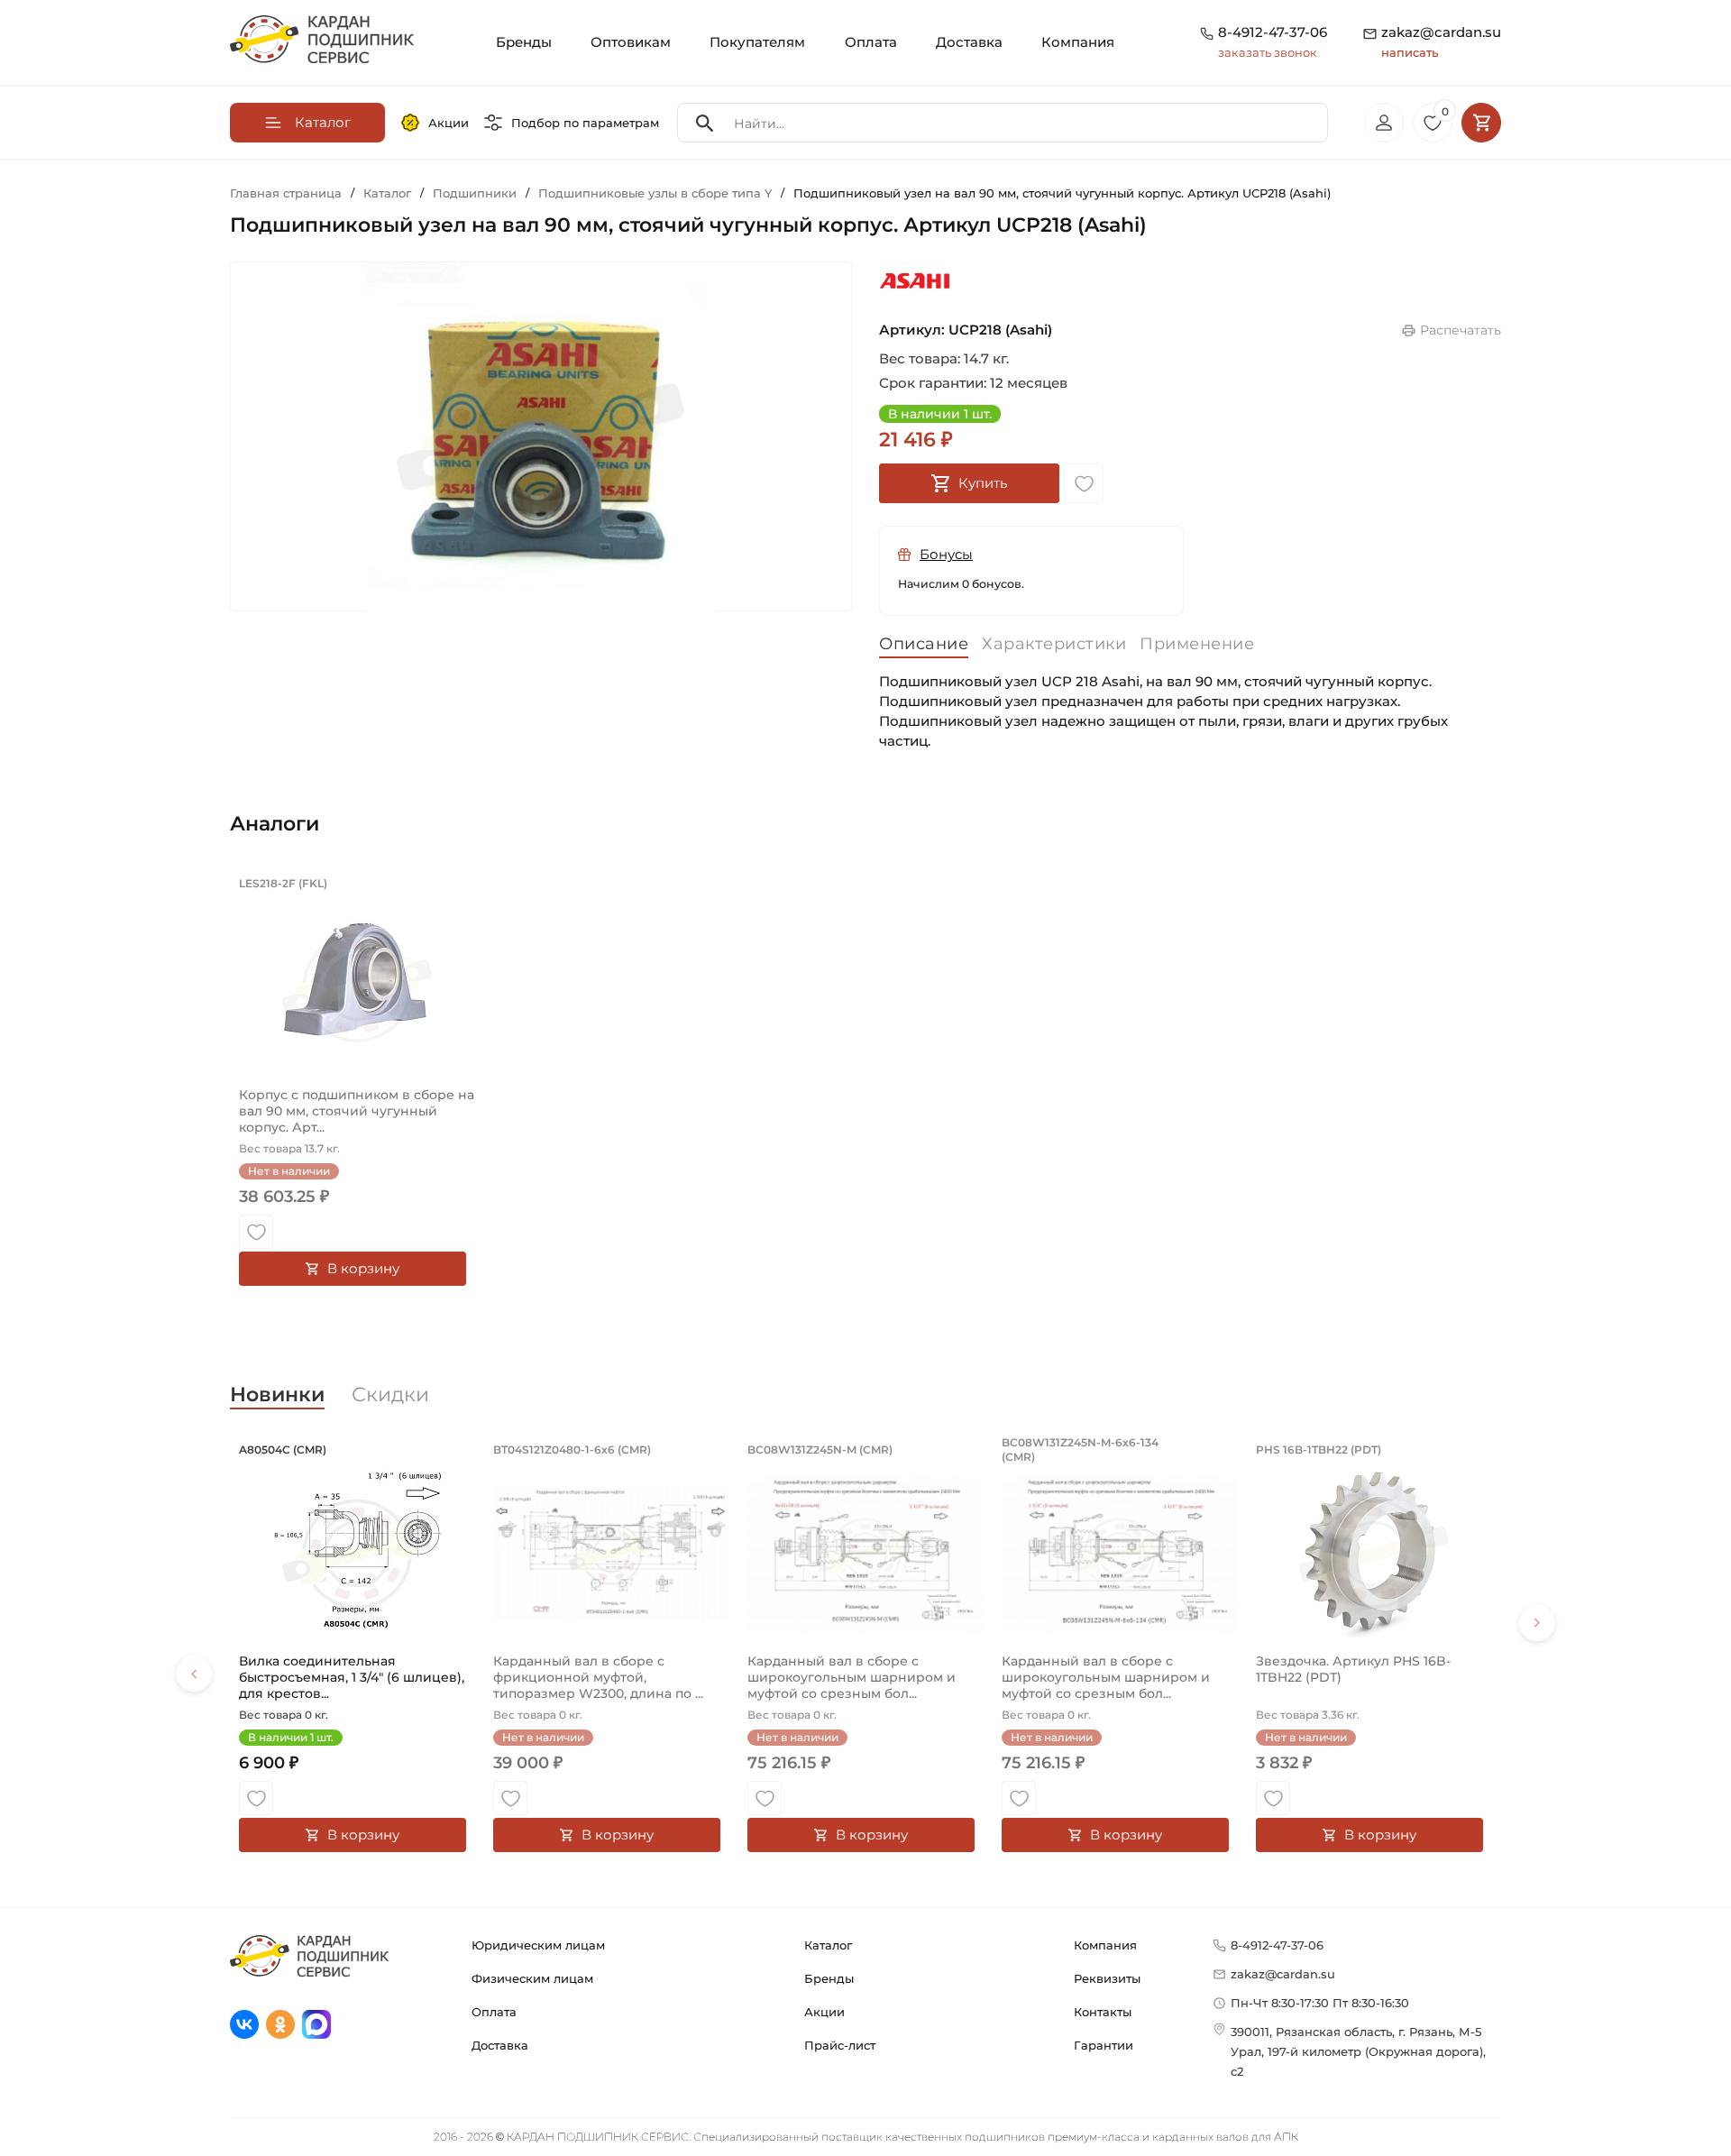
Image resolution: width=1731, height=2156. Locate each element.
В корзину (363, 1268)
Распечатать (1461, 330)
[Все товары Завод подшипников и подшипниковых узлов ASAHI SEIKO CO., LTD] (915, 282)
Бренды (524, 42)
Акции (449, 123)
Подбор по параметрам (585, 123)
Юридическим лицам (538, 1945)
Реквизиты (1107, 1978)
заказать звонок (1268, 52)
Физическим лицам (532, 1978)
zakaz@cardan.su (1441, 41)
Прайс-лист (840, 2045)
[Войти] (1384, 123)
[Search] (705, 123)
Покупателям (757, 42)
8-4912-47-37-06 (1273, 32)
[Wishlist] (1084, 483)
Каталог (828, 1945)
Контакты (1103, 2012)
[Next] (1537, 1623)
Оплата (871, 42)
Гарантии (1104, 2045)
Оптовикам (631, 42)
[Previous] (194, 1674)
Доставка (969, 42)
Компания (1078, 42)
